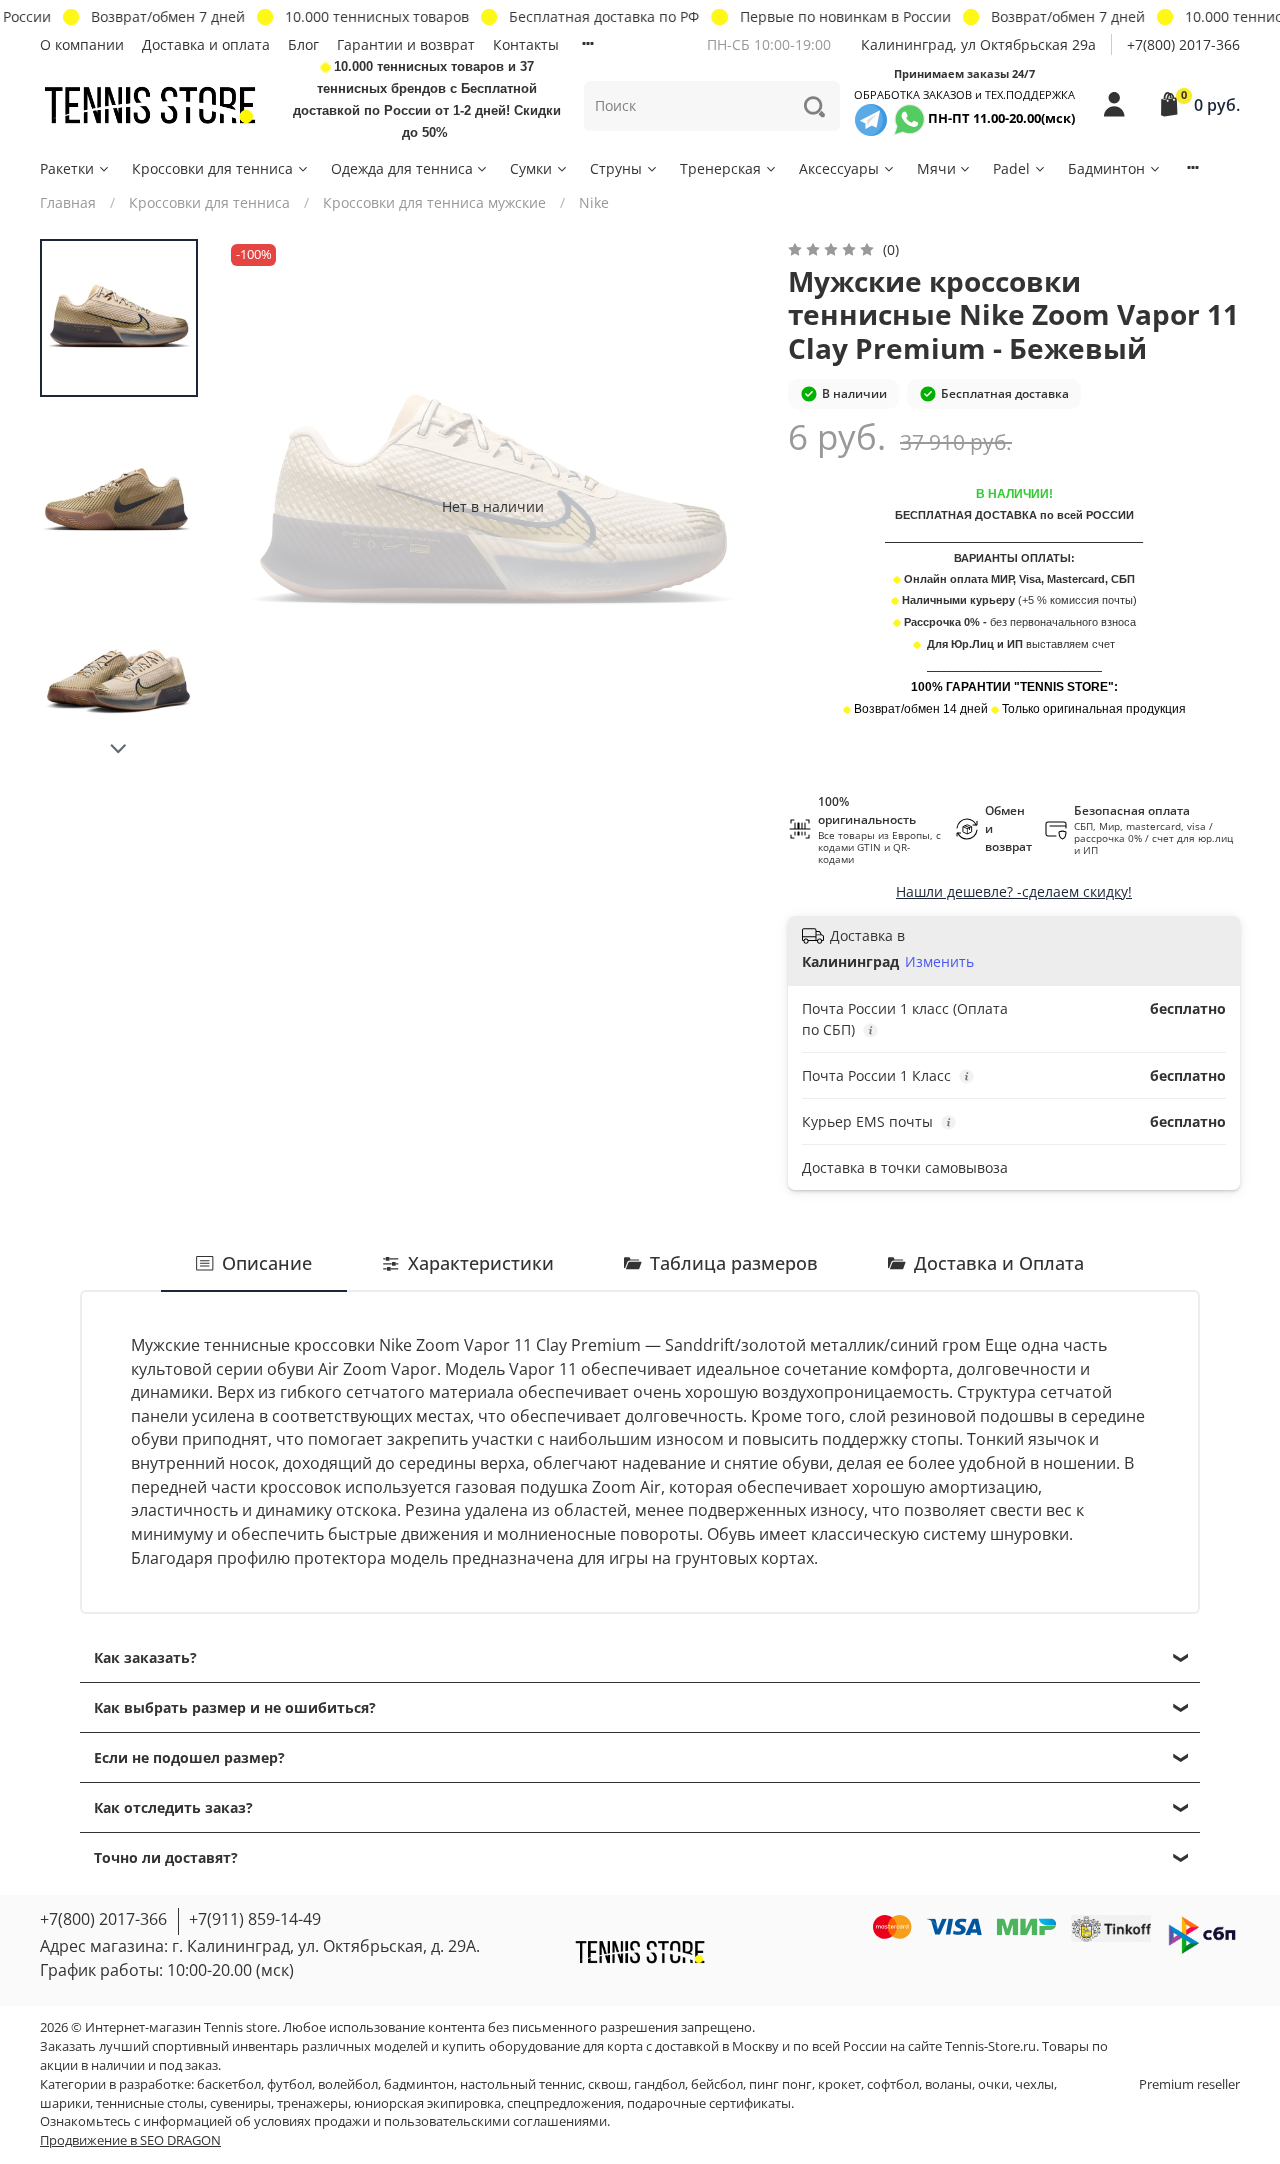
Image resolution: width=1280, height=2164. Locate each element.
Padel (1011, 168)
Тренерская (720, 168)
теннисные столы (150, 2103)
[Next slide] (119, 749)
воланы (948, 2084)
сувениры (240, 2103)
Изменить (939, 962)
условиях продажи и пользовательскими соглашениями (430, 2121)
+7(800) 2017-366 (1183, 44)
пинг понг (780, 2084)
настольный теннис (521, 2084)
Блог (303, 44)
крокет (839, 2084)
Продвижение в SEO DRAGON (130, 2140)
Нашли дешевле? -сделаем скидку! (1014, 891)
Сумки (531, 168)
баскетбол (229, 2084)
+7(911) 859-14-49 (255, 1919)
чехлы (1034, 2084)
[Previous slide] (261, 506)
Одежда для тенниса (402, 168)
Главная (68, 202)
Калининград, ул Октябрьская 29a (978, 44)
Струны (616, 168)
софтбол (893, 2084)
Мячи (936, 168)
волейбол (348, 2084)
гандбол (659, 2084)
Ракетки (67, 168)
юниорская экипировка (427, 2103)
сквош (608, 2084)
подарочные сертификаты (709, 2103)
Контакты (526, 44)
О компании (82, 44)
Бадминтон (1106, 168)
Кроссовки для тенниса (212, 168)
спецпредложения (564, 2103)
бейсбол (717, 2084)
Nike (594, 202)
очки (993, 2084)
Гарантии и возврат (406, 44)
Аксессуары (839, 168)
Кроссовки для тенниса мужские (434, 202)
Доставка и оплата (206, 44)
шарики (65, 2103)
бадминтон (419, 2084)
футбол (289, 2084)
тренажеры (312, 2103)
